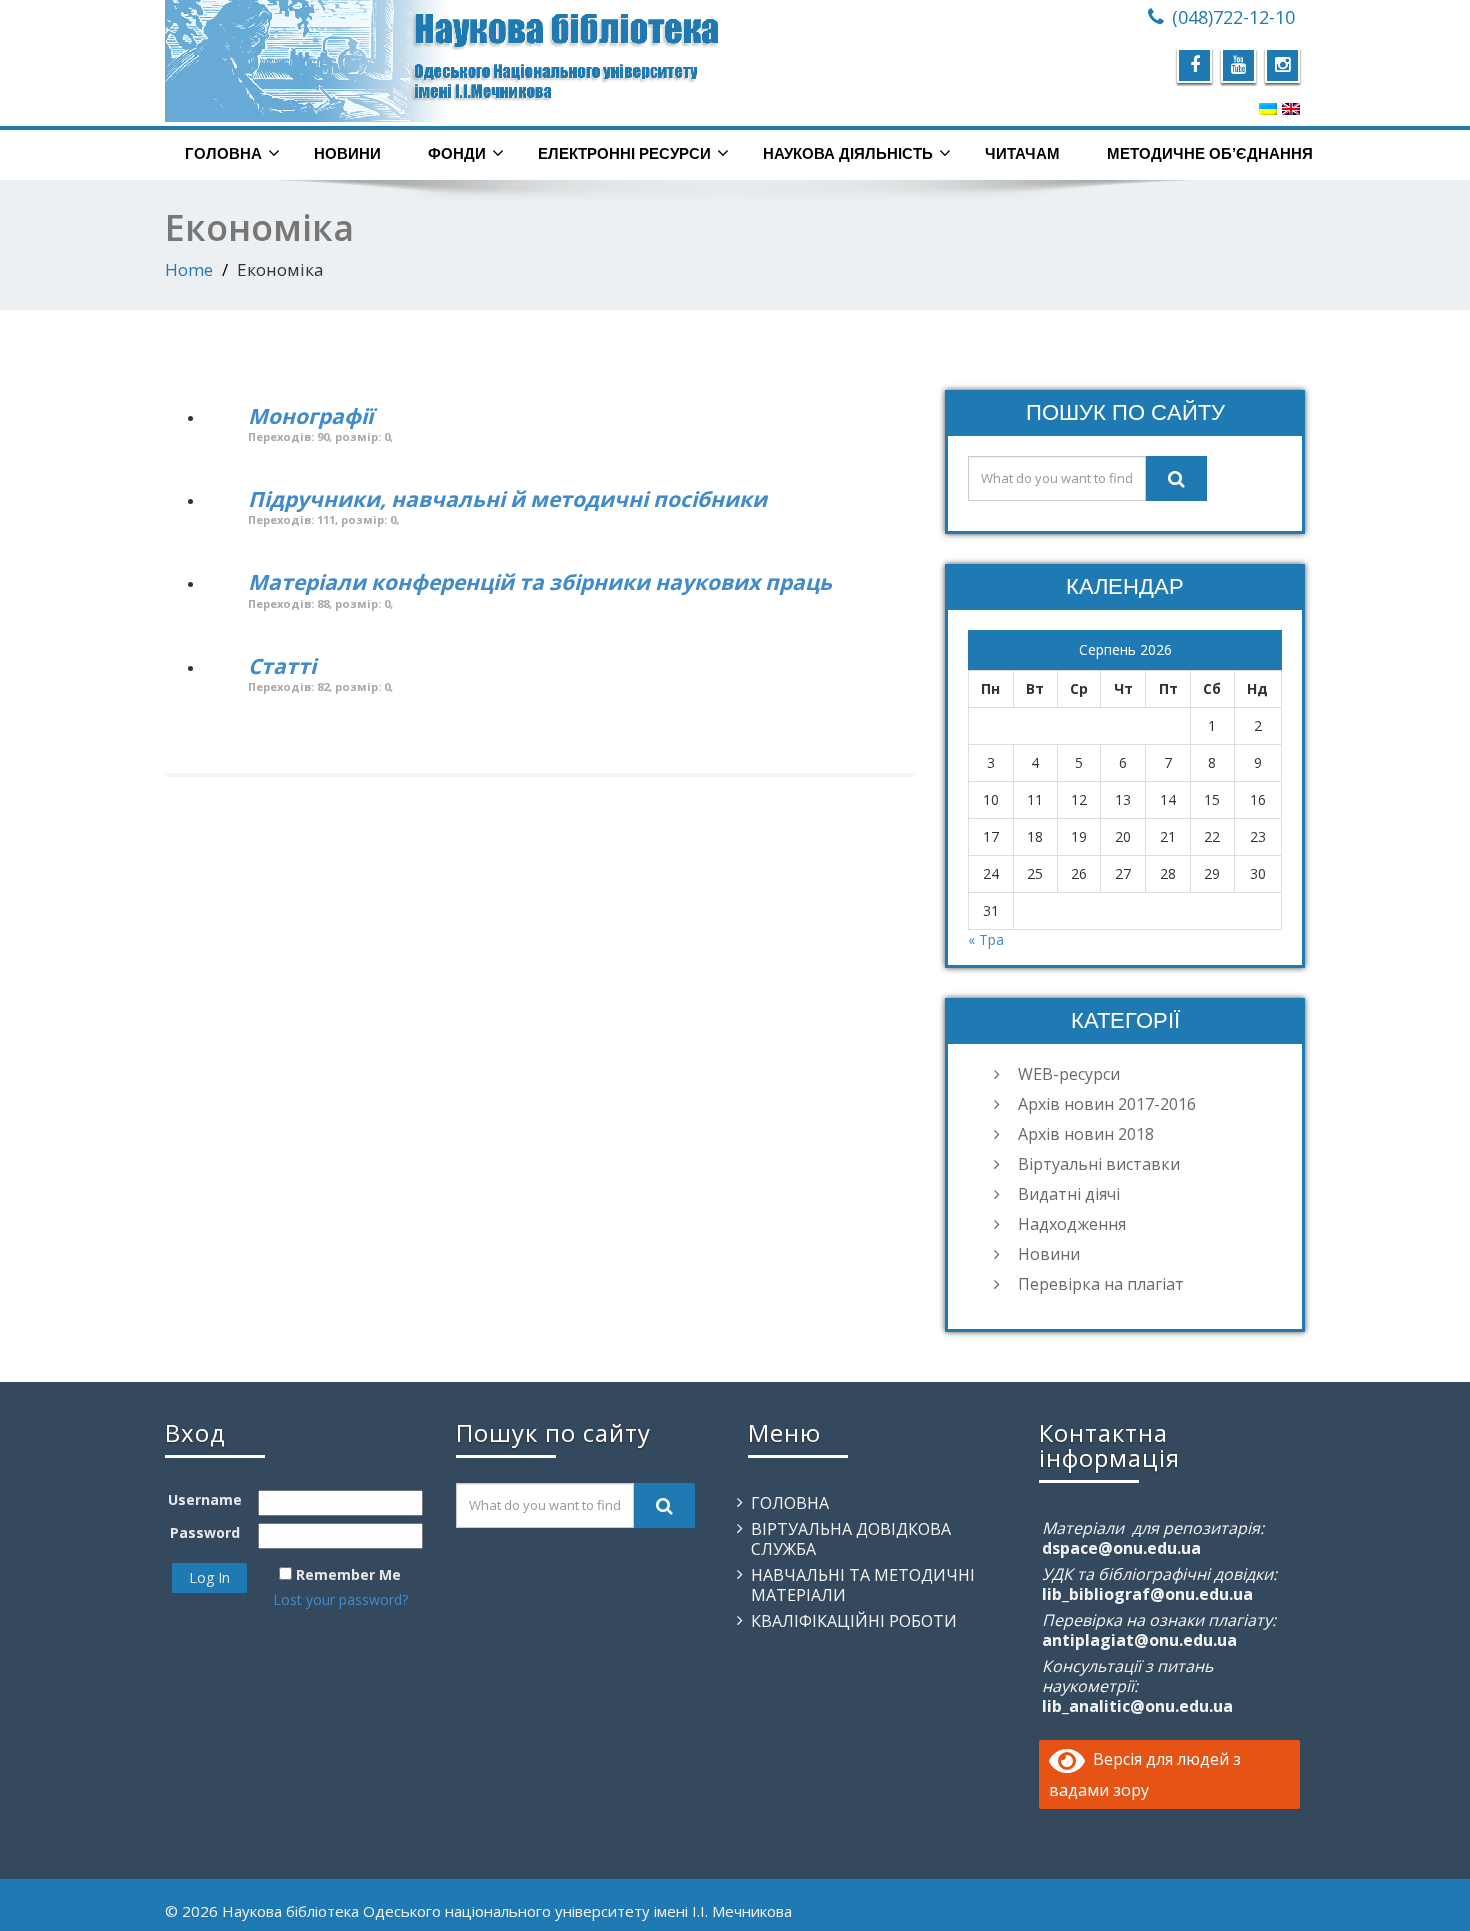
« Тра (986, 939)
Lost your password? (340, 1599)
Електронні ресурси (624, 153)
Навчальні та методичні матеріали (863, 1585)
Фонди (457, 153)
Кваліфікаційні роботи (854, 1621)
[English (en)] (1291, 108)
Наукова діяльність (848, 153)
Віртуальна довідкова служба (851, 1539)
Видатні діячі (1069, 1194)
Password (205, 1532)
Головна (223, 153)
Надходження (1072, 1224)
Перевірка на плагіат (1101, 1284)
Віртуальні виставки (1099, 1164)
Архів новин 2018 (1086, 1134)
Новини (347, 153)
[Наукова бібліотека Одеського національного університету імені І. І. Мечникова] (442, 61)
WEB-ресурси (1069, 1074)
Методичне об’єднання (1210, 153)
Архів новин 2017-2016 (1107, 1104)
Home (189, 269)
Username (205, 1499)
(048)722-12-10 (1233, 17)
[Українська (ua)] (1268, 108)
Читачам (1022, 153)
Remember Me (348, 1574)
